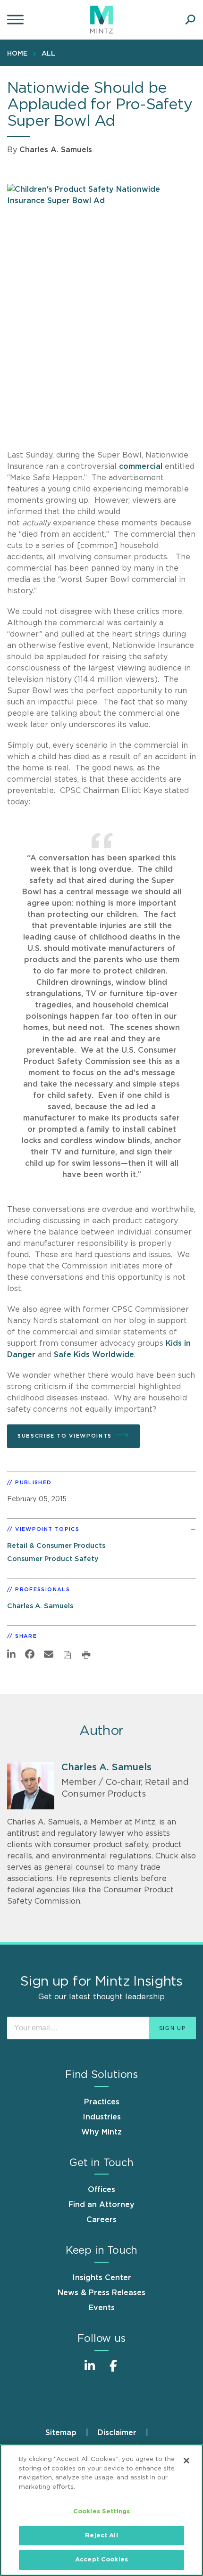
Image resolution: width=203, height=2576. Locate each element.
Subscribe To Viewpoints (65, 1436)
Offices (101, 2190)
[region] (101, 2510)
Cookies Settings (101, 2512)
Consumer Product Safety (53, 1559)
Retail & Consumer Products (56, 1546)
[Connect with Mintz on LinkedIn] (90, 2371)
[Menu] (17, 20)
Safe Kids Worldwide (94, 1355)
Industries (102, 2117)
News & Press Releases (101, 2293)
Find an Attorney (101, 2205)
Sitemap (61, 2433)
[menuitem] (20, 53)
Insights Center (102, 2278)
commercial (141, 466)
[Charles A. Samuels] (31, 1786)
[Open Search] (190, 20)
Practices (102, 2102)
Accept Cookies (101, 2560)
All (48, 54)
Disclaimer (117, 2433)
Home (17, 54)
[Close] (186, 2461)
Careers (101, 2220)
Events (102, 2308)
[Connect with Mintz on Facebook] (113, 2371)
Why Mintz (101, 2132)
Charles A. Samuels (56, 150)
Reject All (101, 2536)
